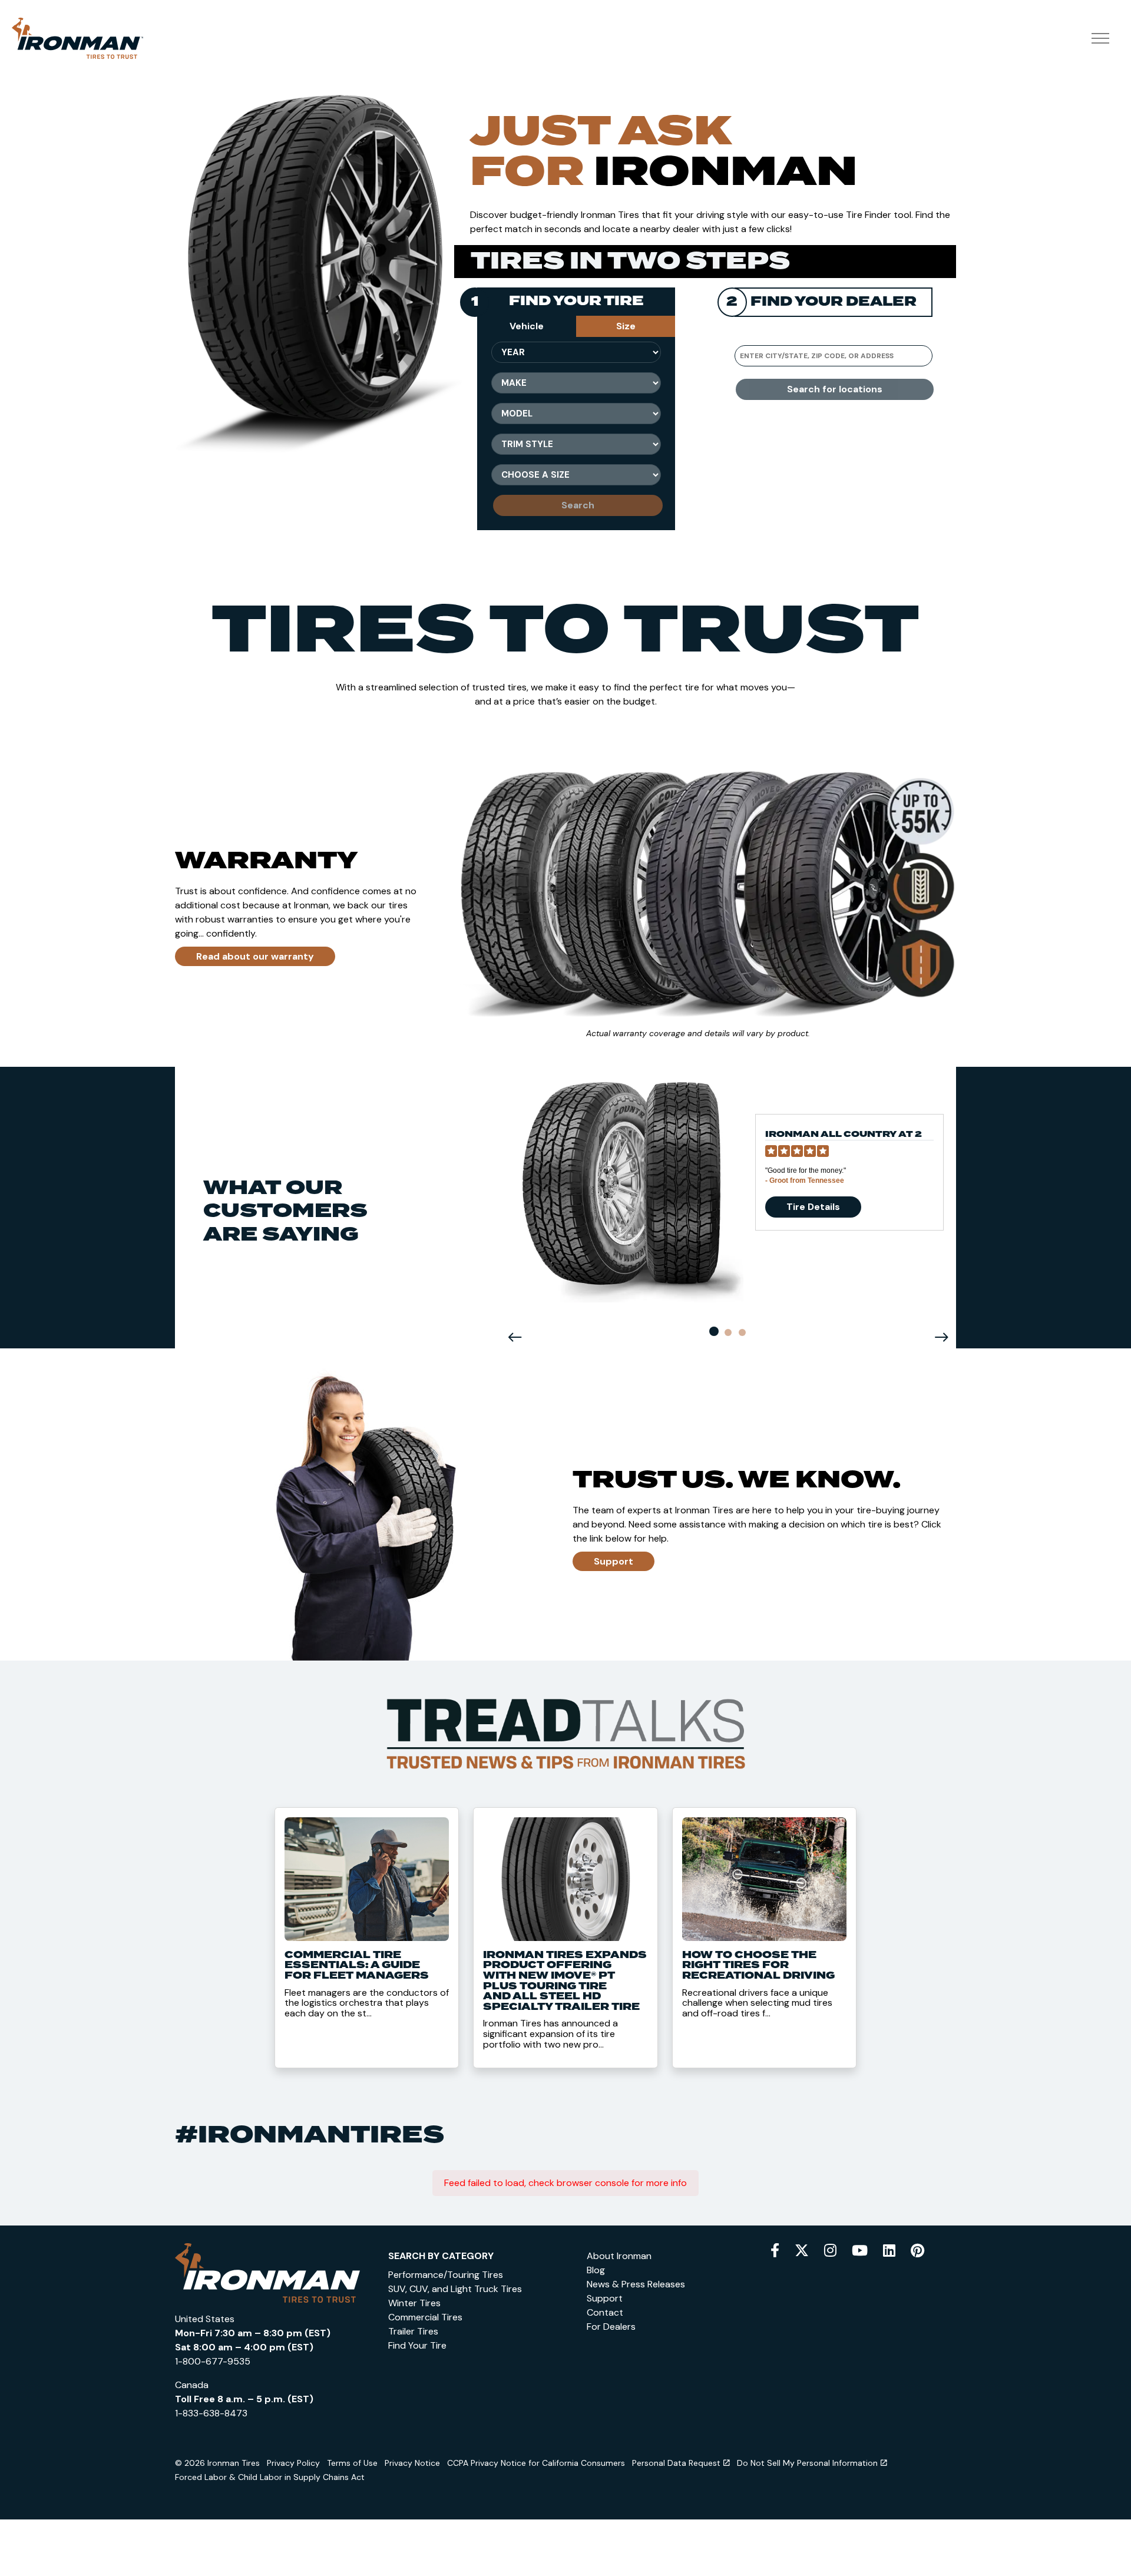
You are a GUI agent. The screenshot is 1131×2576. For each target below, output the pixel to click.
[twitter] (802, 2251)
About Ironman (619, 2256)
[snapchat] (889, 2251)
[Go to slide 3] (742, 1332)
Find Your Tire (417, 2345)
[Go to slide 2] (728, 1332)
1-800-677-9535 (213, 2361)
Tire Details (813, 1207)
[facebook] (775, 2251)
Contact (605, 2312)
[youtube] (860, 2251)
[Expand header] (1100, 38)
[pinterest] (917, 2251)
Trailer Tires (413, 2331)
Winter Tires (414, 2303)
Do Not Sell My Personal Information (807, 2463)
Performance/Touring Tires (446, 2275)
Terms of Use (352, 2463)
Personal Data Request (676, 2463)
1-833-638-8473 (211, 2413)
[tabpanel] (576, 434)
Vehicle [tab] (527, 326)
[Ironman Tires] (77, 38)
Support (614, 1561)
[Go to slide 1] (714, 1331)
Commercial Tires (425, 2317)
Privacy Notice (412, 2463)
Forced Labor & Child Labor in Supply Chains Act (270, 2477)
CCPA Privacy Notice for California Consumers (536, 2463)
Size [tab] (626, 326)
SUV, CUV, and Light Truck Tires (455, 2289)
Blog (596, 2270)
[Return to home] (267, 2272)
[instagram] (830, 2251)
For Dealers (611, 2327)
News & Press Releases (636, 2284)
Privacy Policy (293, 2463)
